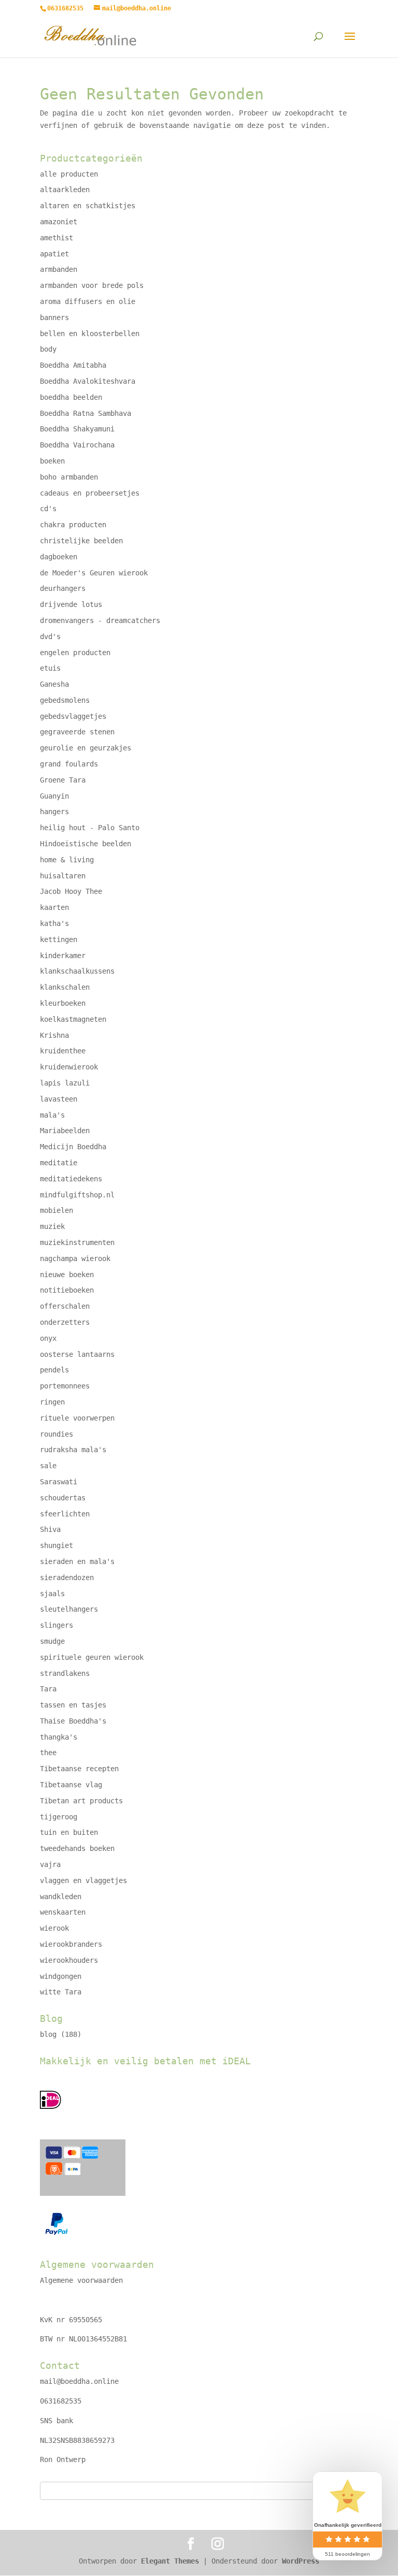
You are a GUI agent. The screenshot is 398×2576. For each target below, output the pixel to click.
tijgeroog (59, 1817)
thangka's (59, 1737)
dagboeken (59, 557)
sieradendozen (67, 1578)
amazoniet (59, 222)
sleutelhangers (69, 1609)
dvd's (50, 636)
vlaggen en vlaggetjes (83, 1880)
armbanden (59, 269)
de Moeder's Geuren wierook (94, 573)
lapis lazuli (65, 1083)
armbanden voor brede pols (92, 285)
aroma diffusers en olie (88, 301)
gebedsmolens (65, 700)
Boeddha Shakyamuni (77, 429)
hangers (54, 812)
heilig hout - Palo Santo (90, 828)
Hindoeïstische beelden (86, 844)
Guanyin (54, 796)
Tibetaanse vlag (71, 1785)
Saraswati (59, 1482)
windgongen (61, 1976)
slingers (56, 1625)
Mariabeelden (65, 1131)
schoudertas (63, 1498)
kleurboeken (63, 1003)
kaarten (54, 907)
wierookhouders (69, 1960)
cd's (48, 509)
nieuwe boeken (67, 1275)
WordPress (301, 2561)
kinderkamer (63, 956)
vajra (50, 1864)
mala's (52, 1115)
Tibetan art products (81, 1801)
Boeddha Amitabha (73, 365)
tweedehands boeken (77, 1848)
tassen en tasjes (73, 1705)
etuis (50, 668)
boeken (52, 461)
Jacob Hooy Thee (71, 891)
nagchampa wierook (75, 1258)
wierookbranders (71, 1944)
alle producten (69, 174)
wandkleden (61, 1897)
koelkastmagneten (73, 1019)
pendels (54, 1370)
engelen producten (75, 653)
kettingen (59, 939)
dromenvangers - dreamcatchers (100, 620)
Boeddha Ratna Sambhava (86, 413)
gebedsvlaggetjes (73, 716)
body (48, 349)
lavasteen (59, 1099)
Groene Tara (63, 780)
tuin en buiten (69, 1832)
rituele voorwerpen (77, 1418)
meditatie (59, 1163)
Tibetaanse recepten (79, 1769)
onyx (48, 1338)
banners (54, 317)
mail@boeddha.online (79, 2381)
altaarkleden (65, 190)
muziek (52, 1226)
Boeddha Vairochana (77, 445)
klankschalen (65, 987)
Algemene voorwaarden (81, 2280)
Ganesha (54, 684)
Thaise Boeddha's (73, 1721)
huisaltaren (63, 876)
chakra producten (73, 525)
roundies (56, 1434)
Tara (48, 1689)
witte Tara (61, 1992)
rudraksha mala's (73, 1450)
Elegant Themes (170, 2561)
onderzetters (65, 1322)
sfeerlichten (65, 1514)
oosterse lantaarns (77, 1354)
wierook (54, 1928)
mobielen (56, 1210)
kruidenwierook (69, 1067)
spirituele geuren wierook (92, 1657)
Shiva (50, 1529)
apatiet (54, 254)
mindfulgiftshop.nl (77, 1195)
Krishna (54, 1035)
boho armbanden (69, 477)
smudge (52, 1641)
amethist (56, 238)
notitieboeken (67, 1290)
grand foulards (69, 764)
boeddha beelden (71, 397)
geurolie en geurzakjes (86, 748)
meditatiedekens (71, 1179)
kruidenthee (63, 1051)
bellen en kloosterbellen (90, 334)
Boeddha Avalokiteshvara (88, 381)
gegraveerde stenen (77, 732)
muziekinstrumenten (77, 1242)
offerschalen (65, 1306)
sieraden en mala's (77, 1561)
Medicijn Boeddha (73, 1147)
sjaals (52, 1594)
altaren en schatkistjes (88, 206)
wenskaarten (63, 1912)
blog (48, 2034)
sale (48, 1466)
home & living (67, 860)
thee (48, 1753)
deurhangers (63, 588)
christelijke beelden (81, 541)
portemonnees (65, 1386)
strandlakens (65, 1673)
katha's (54, 923)
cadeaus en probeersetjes (90, 493)
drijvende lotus (71, 604)
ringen (52, 1402)
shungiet (56, 1545)
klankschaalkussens (77, 971)
